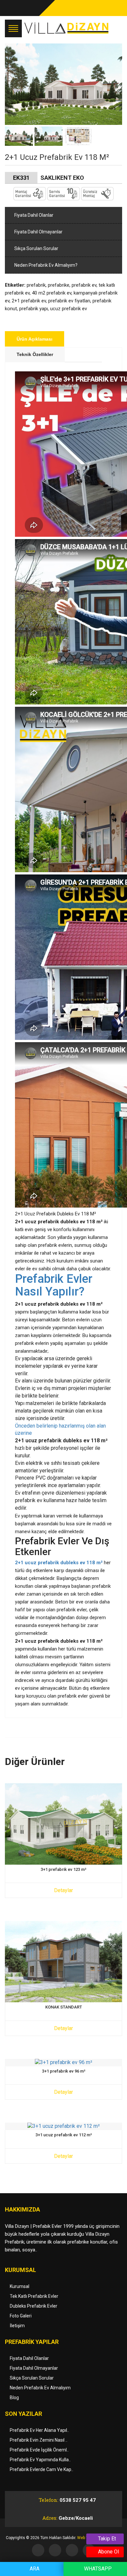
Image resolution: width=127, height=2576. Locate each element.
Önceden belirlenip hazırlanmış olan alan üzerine (60, 1430)
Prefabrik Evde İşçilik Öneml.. (39, 2450)
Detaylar (63, 1890)
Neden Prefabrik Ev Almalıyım (40, 2388)
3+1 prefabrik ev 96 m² (64, 2071)
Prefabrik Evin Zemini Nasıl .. (39, 2440)
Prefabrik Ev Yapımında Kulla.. (40, 2460)
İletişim (17, 2326)
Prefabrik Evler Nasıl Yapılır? (54, 1286)
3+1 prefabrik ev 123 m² (63, 1870)
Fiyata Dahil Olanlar (33, 215)
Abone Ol (108, 2552)
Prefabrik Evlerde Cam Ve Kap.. (42, 2469)
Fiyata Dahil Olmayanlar (38, 232)
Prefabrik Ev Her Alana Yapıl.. (39, 2430)
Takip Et (106, 2539)
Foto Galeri (21, 2316)
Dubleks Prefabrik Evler (34, 2306)
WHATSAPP (97, 2569)
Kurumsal (20, 2286)
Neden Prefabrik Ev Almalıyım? (45, 265)
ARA (34, 2569)
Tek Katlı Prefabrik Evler (34, 2296)
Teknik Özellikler (35, 354)
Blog (14, 2398)
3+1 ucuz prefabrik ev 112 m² (64, 2135)
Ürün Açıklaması (35, 339)
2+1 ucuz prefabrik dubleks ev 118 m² (59, 1563)
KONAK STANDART (64, 2007)
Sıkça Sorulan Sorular (36, 248)
